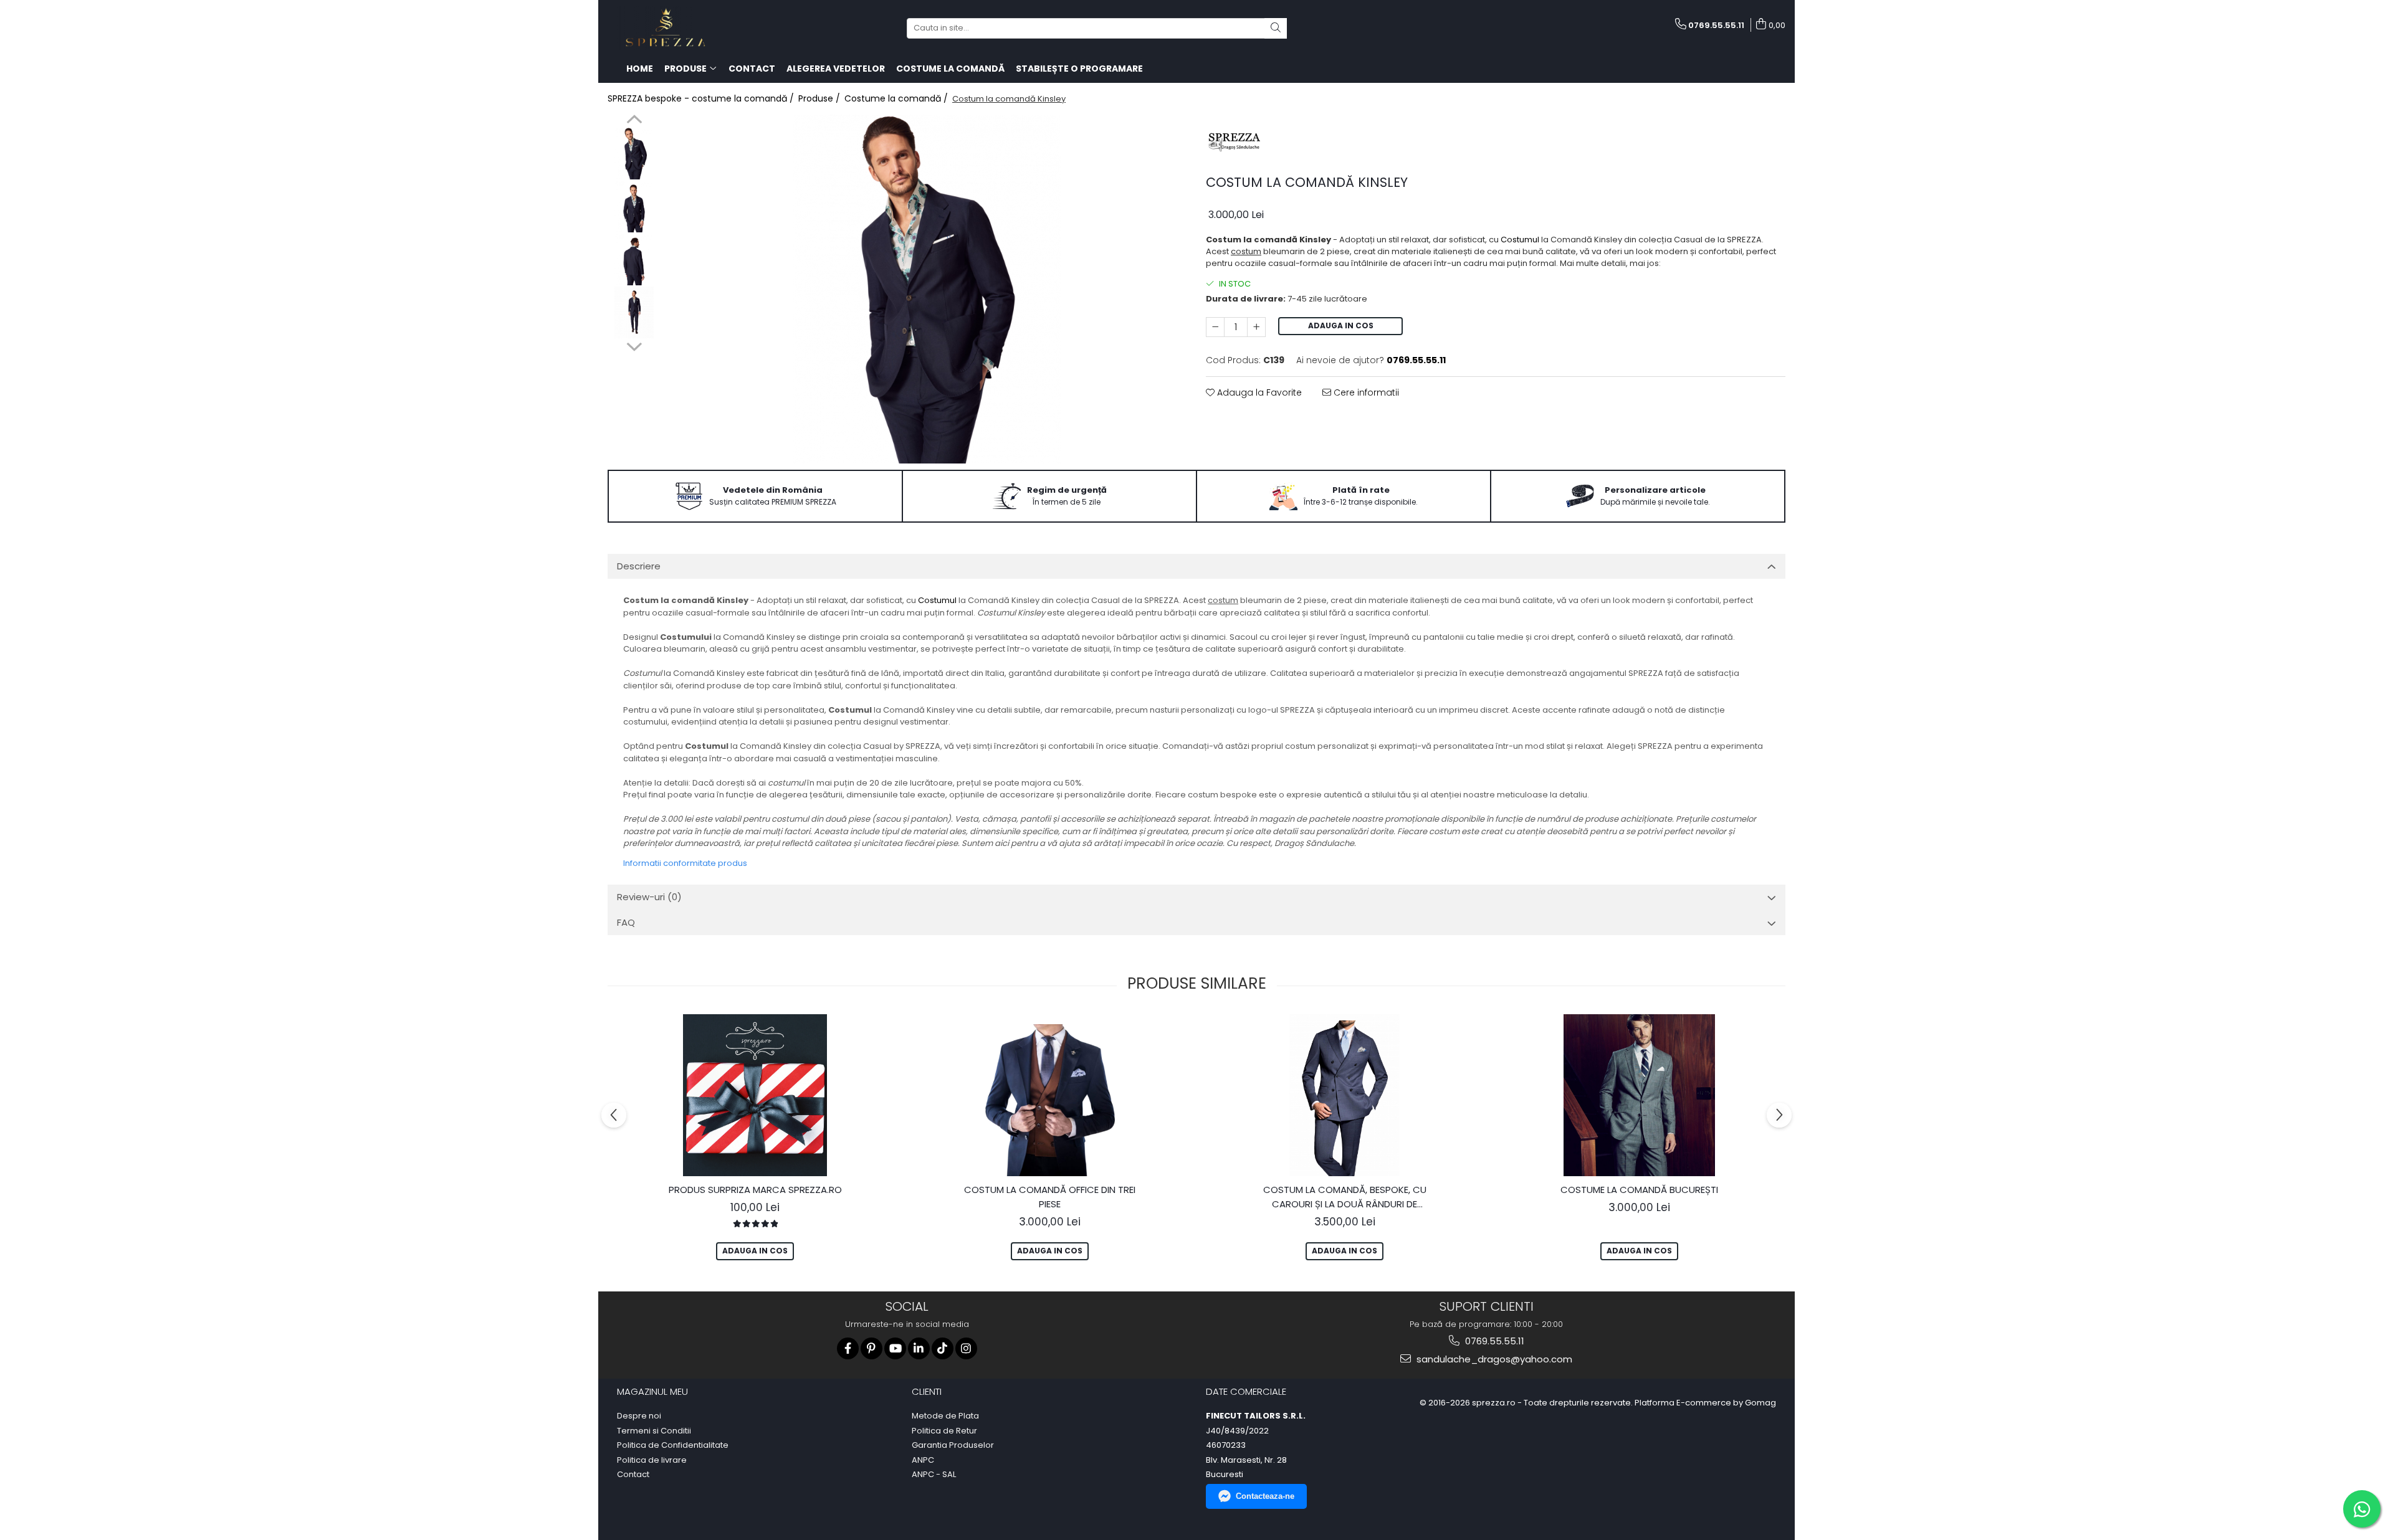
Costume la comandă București (1639, 1190)
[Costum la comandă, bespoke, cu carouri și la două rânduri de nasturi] (1345, 1095)
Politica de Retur (944, 1431)
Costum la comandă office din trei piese (1050, 1197)
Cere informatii (1365, 392)
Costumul (1520, 240)
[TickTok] (943, 1348)
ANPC (923, 1460)
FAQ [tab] (626, 922)
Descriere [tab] (639, 566)
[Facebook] (848, 1348)
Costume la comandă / (897, 98)
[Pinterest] (872, 1348)
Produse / (820, 98)
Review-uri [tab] (649, 897)
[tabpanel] (927, 289)
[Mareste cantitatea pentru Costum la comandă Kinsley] (1256, 327)
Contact (633, 1475)
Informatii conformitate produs (685, 863)
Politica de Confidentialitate (673, 1445)
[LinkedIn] (919, 1348)
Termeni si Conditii (654, 1431)
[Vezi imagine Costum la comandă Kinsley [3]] (634, 312)
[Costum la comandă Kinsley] (927, 289)
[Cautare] (1276, 28)
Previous (634, 121)
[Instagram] (966, 1348)
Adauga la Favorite (1258, 392)
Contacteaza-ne (1265, 1496)
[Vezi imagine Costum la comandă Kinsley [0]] (634, 154)
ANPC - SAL (934, 1475)
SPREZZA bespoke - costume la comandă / (702, 98)
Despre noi (639, 1416)
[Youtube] (895, 1348)
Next (634, 345)
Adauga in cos (1341, 326)
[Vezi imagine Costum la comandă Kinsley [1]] (634, 207)
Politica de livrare (652, 1460)
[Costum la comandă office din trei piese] (1050, 1095)
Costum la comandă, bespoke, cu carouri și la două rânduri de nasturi (1345, 1197)
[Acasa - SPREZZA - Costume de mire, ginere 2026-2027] (670, 28)
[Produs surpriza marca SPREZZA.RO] (755, 1095)
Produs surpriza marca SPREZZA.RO (755, 1190)
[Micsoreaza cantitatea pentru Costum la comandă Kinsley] (1215, 327)
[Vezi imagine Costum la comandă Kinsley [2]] (634, 259)
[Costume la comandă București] (1640, 1095)
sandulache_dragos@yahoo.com (1493, 1359)
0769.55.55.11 (1493, 1341)
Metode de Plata (945, 1416)
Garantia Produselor (953, 1445)
